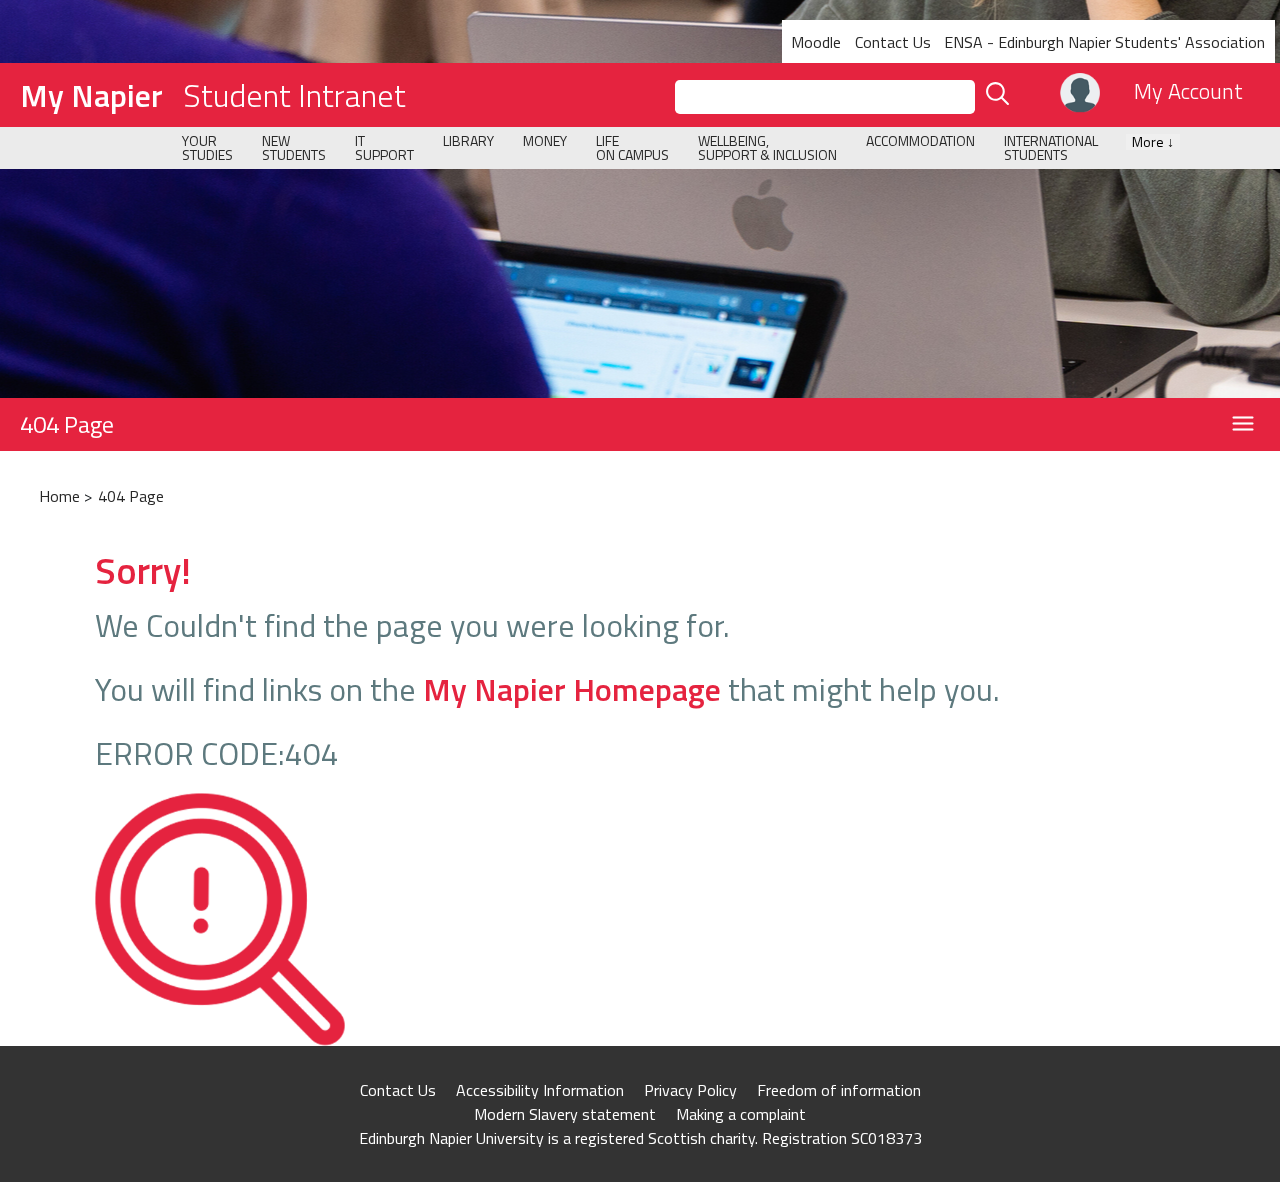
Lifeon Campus (632, 147)
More (1153, 142)
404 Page (67, 424)
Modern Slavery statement (565, 1114)
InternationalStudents (1051, 147)
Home (59, 496)
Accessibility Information (540, 1090)
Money (545, 140)
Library (468, 140)
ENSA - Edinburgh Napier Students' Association (1104, 42)
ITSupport (384, 147)
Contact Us (893, 42)
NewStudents (294, 147)
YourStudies (207, 147)
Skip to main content (72, 14)
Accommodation (920, 140)
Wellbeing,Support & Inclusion (767, 147)
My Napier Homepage (572, 689)
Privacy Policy (690, 1090)
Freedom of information (839, 1090)
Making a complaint (741, 1114)
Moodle (816, 42)
